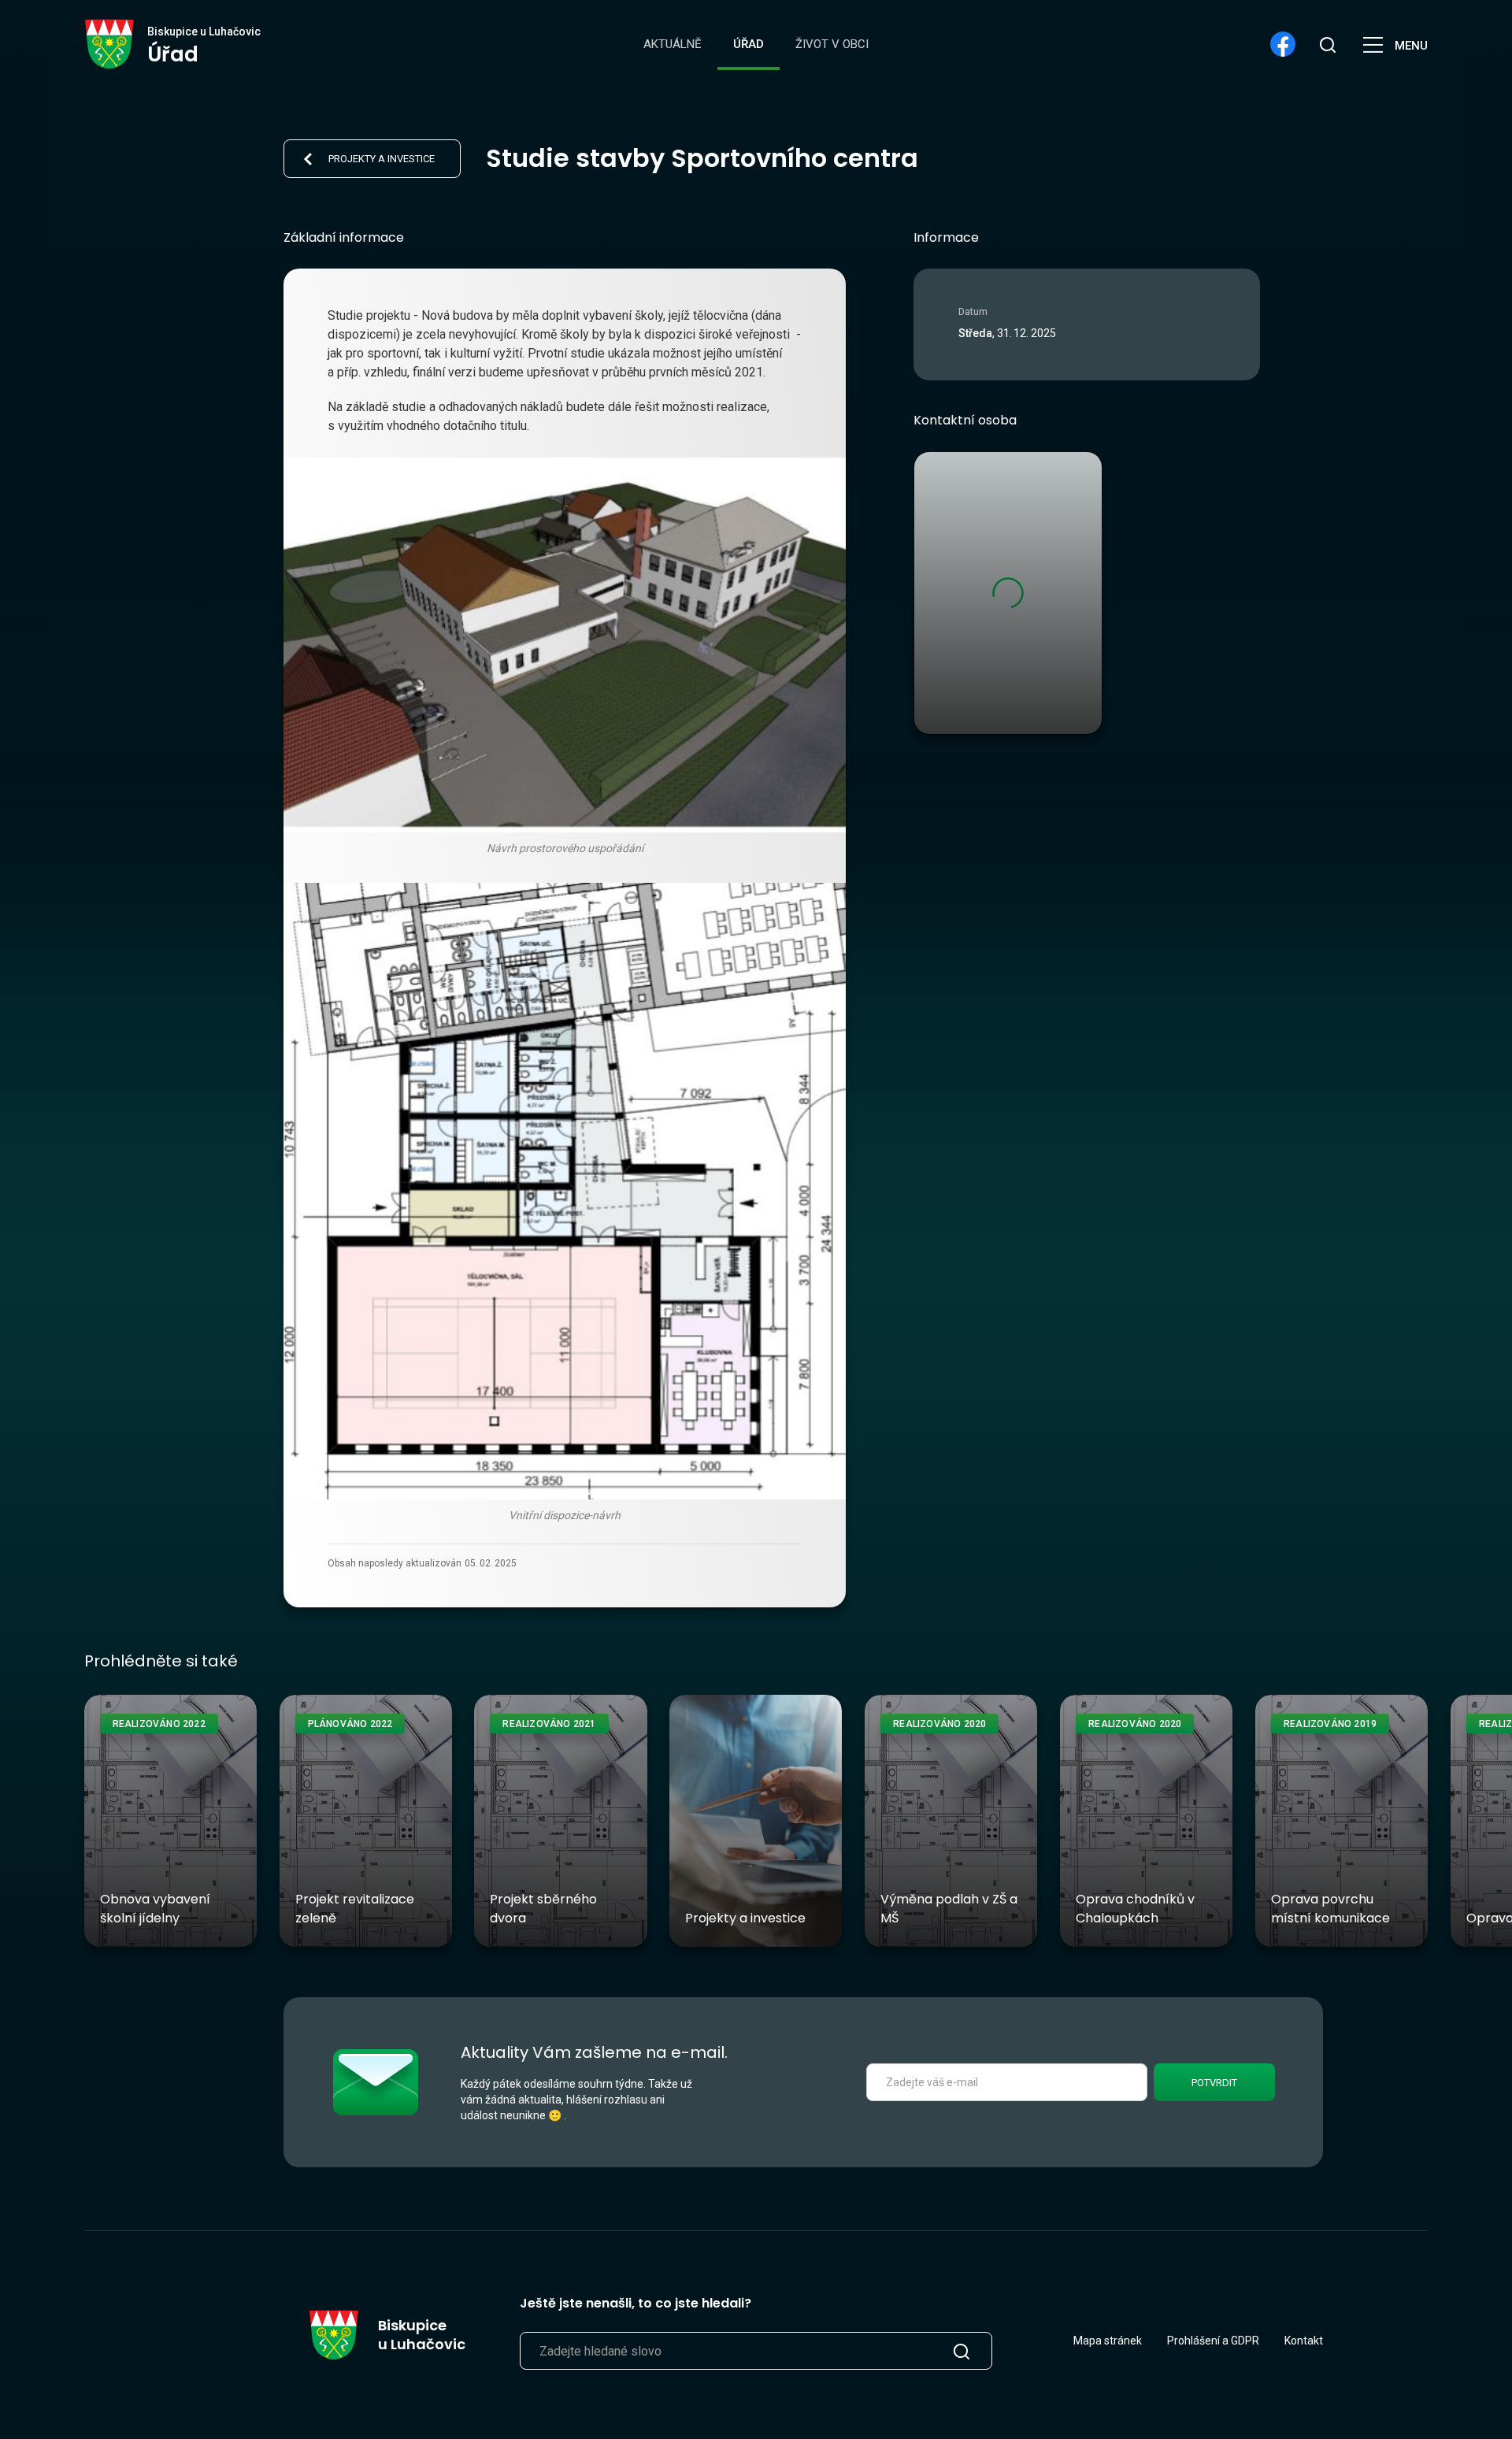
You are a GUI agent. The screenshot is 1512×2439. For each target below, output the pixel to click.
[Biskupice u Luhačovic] (110, 44)
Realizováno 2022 (159, 1724)
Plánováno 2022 (350, 1724)
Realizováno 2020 (939, 1724)
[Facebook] (1283, 44)
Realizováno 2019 (1330, 1724)
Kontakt (1304, 2341)
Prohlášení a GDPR (1213, 2341)
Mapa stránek (1108, 2341)
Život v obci (832, 44)
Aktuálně (673, 44)
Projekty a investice (382, 159)
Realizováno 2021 (549, 1724)
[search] (1327, 44)
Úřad (749, 44)
